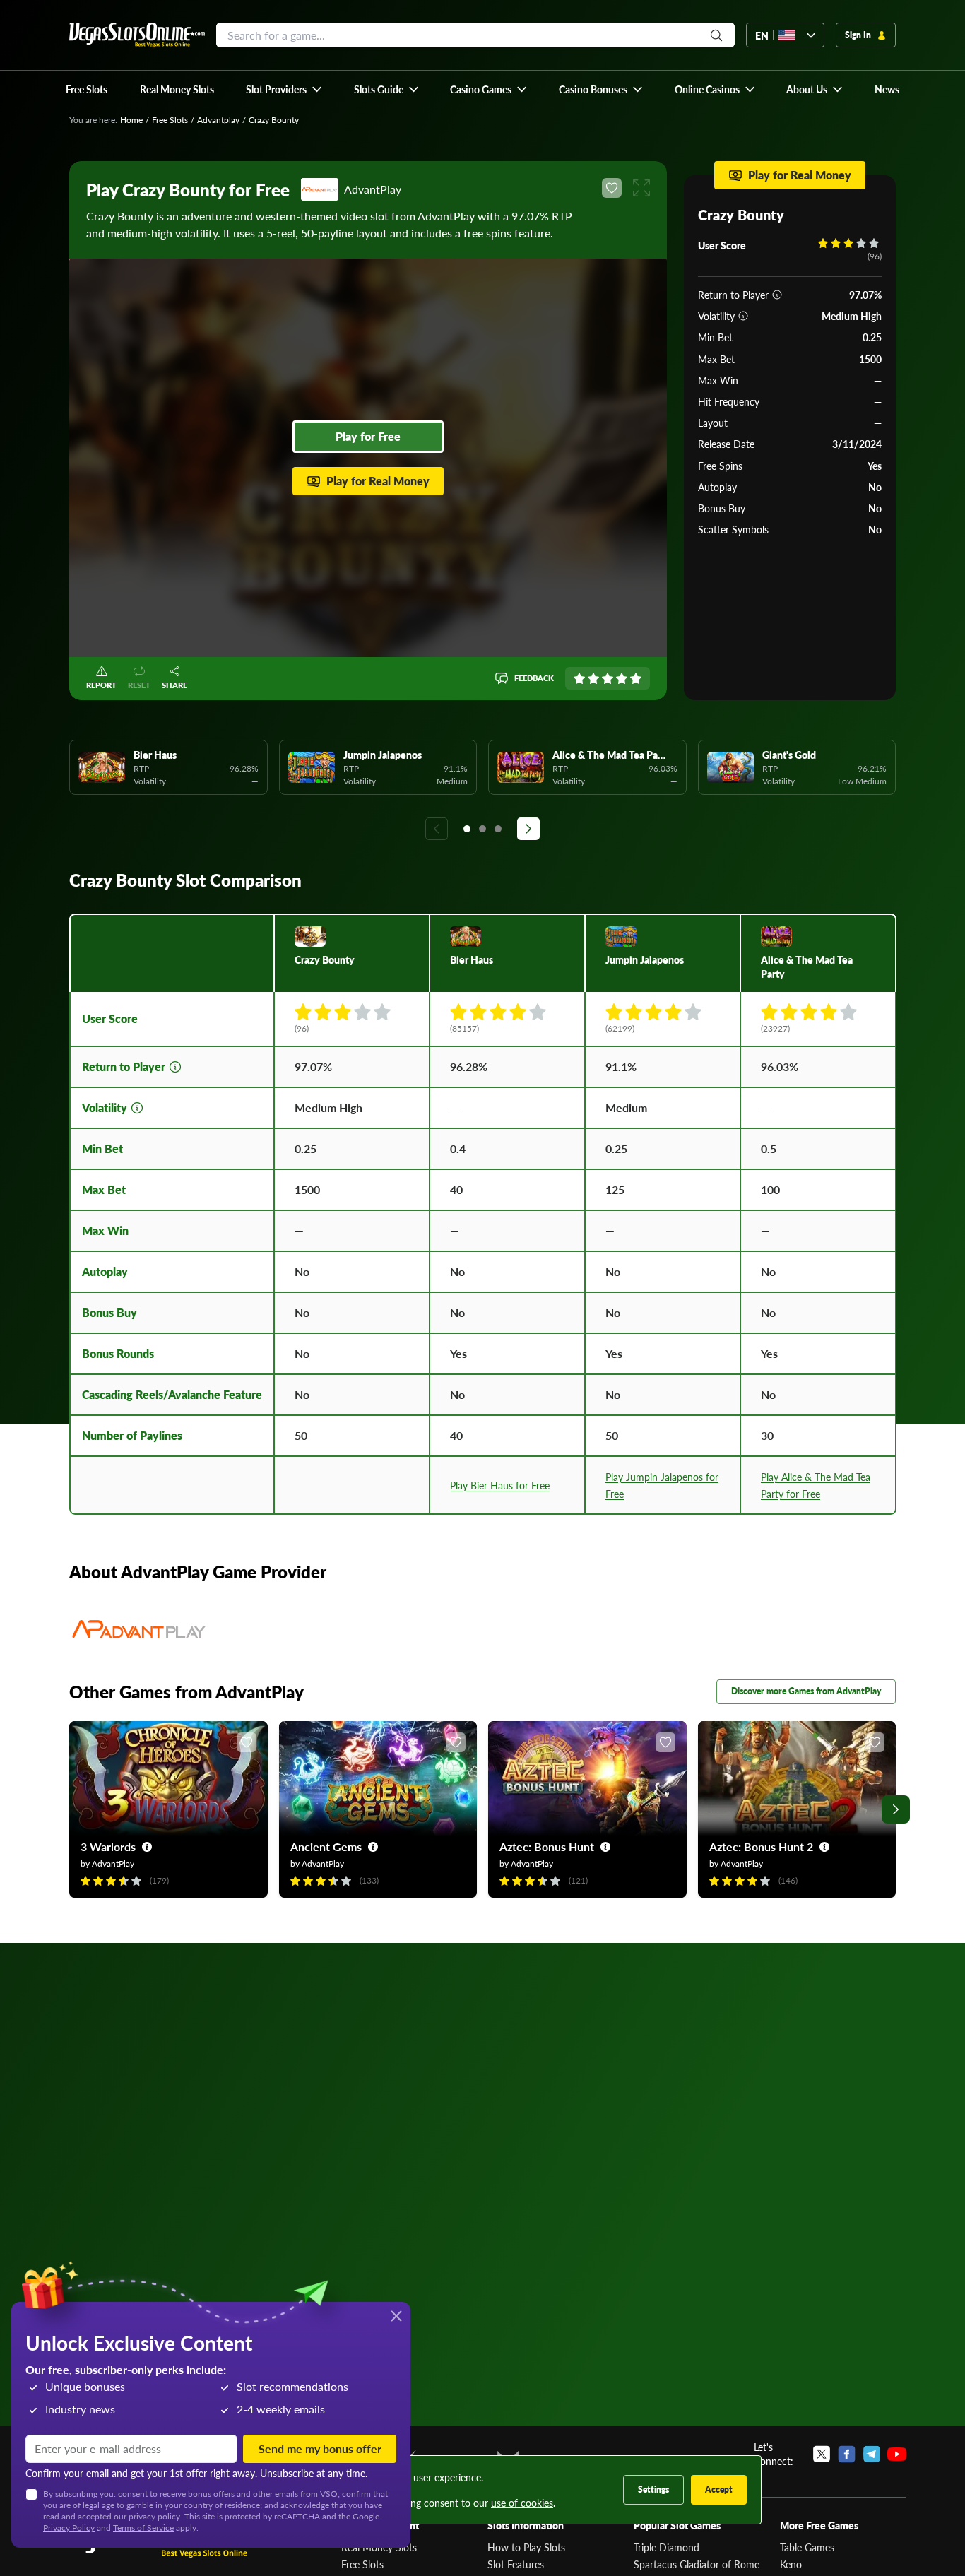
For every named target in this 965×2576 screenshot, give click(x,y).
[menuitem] (284, 89)
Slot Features (516, 2564)
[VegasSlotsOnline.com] (137, 35)
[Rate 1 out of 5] (579, 678)
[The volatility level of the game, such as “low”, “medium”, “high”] (743, 316)
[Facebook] (847, 2454)
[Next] (528, 829)
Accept (719, 2489)
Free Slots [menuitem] (87, 89)
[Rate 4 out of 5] (622, 678)
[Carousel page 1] (467, 829)
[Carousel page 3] (498, 829)
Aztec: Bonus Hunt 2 (761, 1847)
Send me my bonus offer (320, 2448)
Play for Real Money (378, 481)
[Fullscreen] (641, 188)
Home (131, 120)
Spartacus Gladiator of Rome (697, 2564)
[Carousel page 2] (482, 829)
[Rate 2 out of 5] (593, 678)
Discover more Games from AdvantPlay (806, 1691)
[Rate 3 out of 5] (608, 678)
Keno (791, 2564)
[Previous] (437, 829)
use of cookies (522, 2503)
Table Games (807, 2547)
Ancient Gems (326, 1847)
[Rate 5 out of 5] (636, 678)
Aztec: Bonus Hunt (547, 1847)
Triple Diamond (667, 2547)
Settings (653, 2489)
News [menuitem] (887, 89)
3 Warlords (108, 1847)
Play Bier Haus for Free (500, 1485)
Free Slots (170, 120)
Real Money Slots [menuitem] (177, 89)
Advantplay (218, 120)
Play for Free (368, 436)
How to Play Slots (526, 2547)
